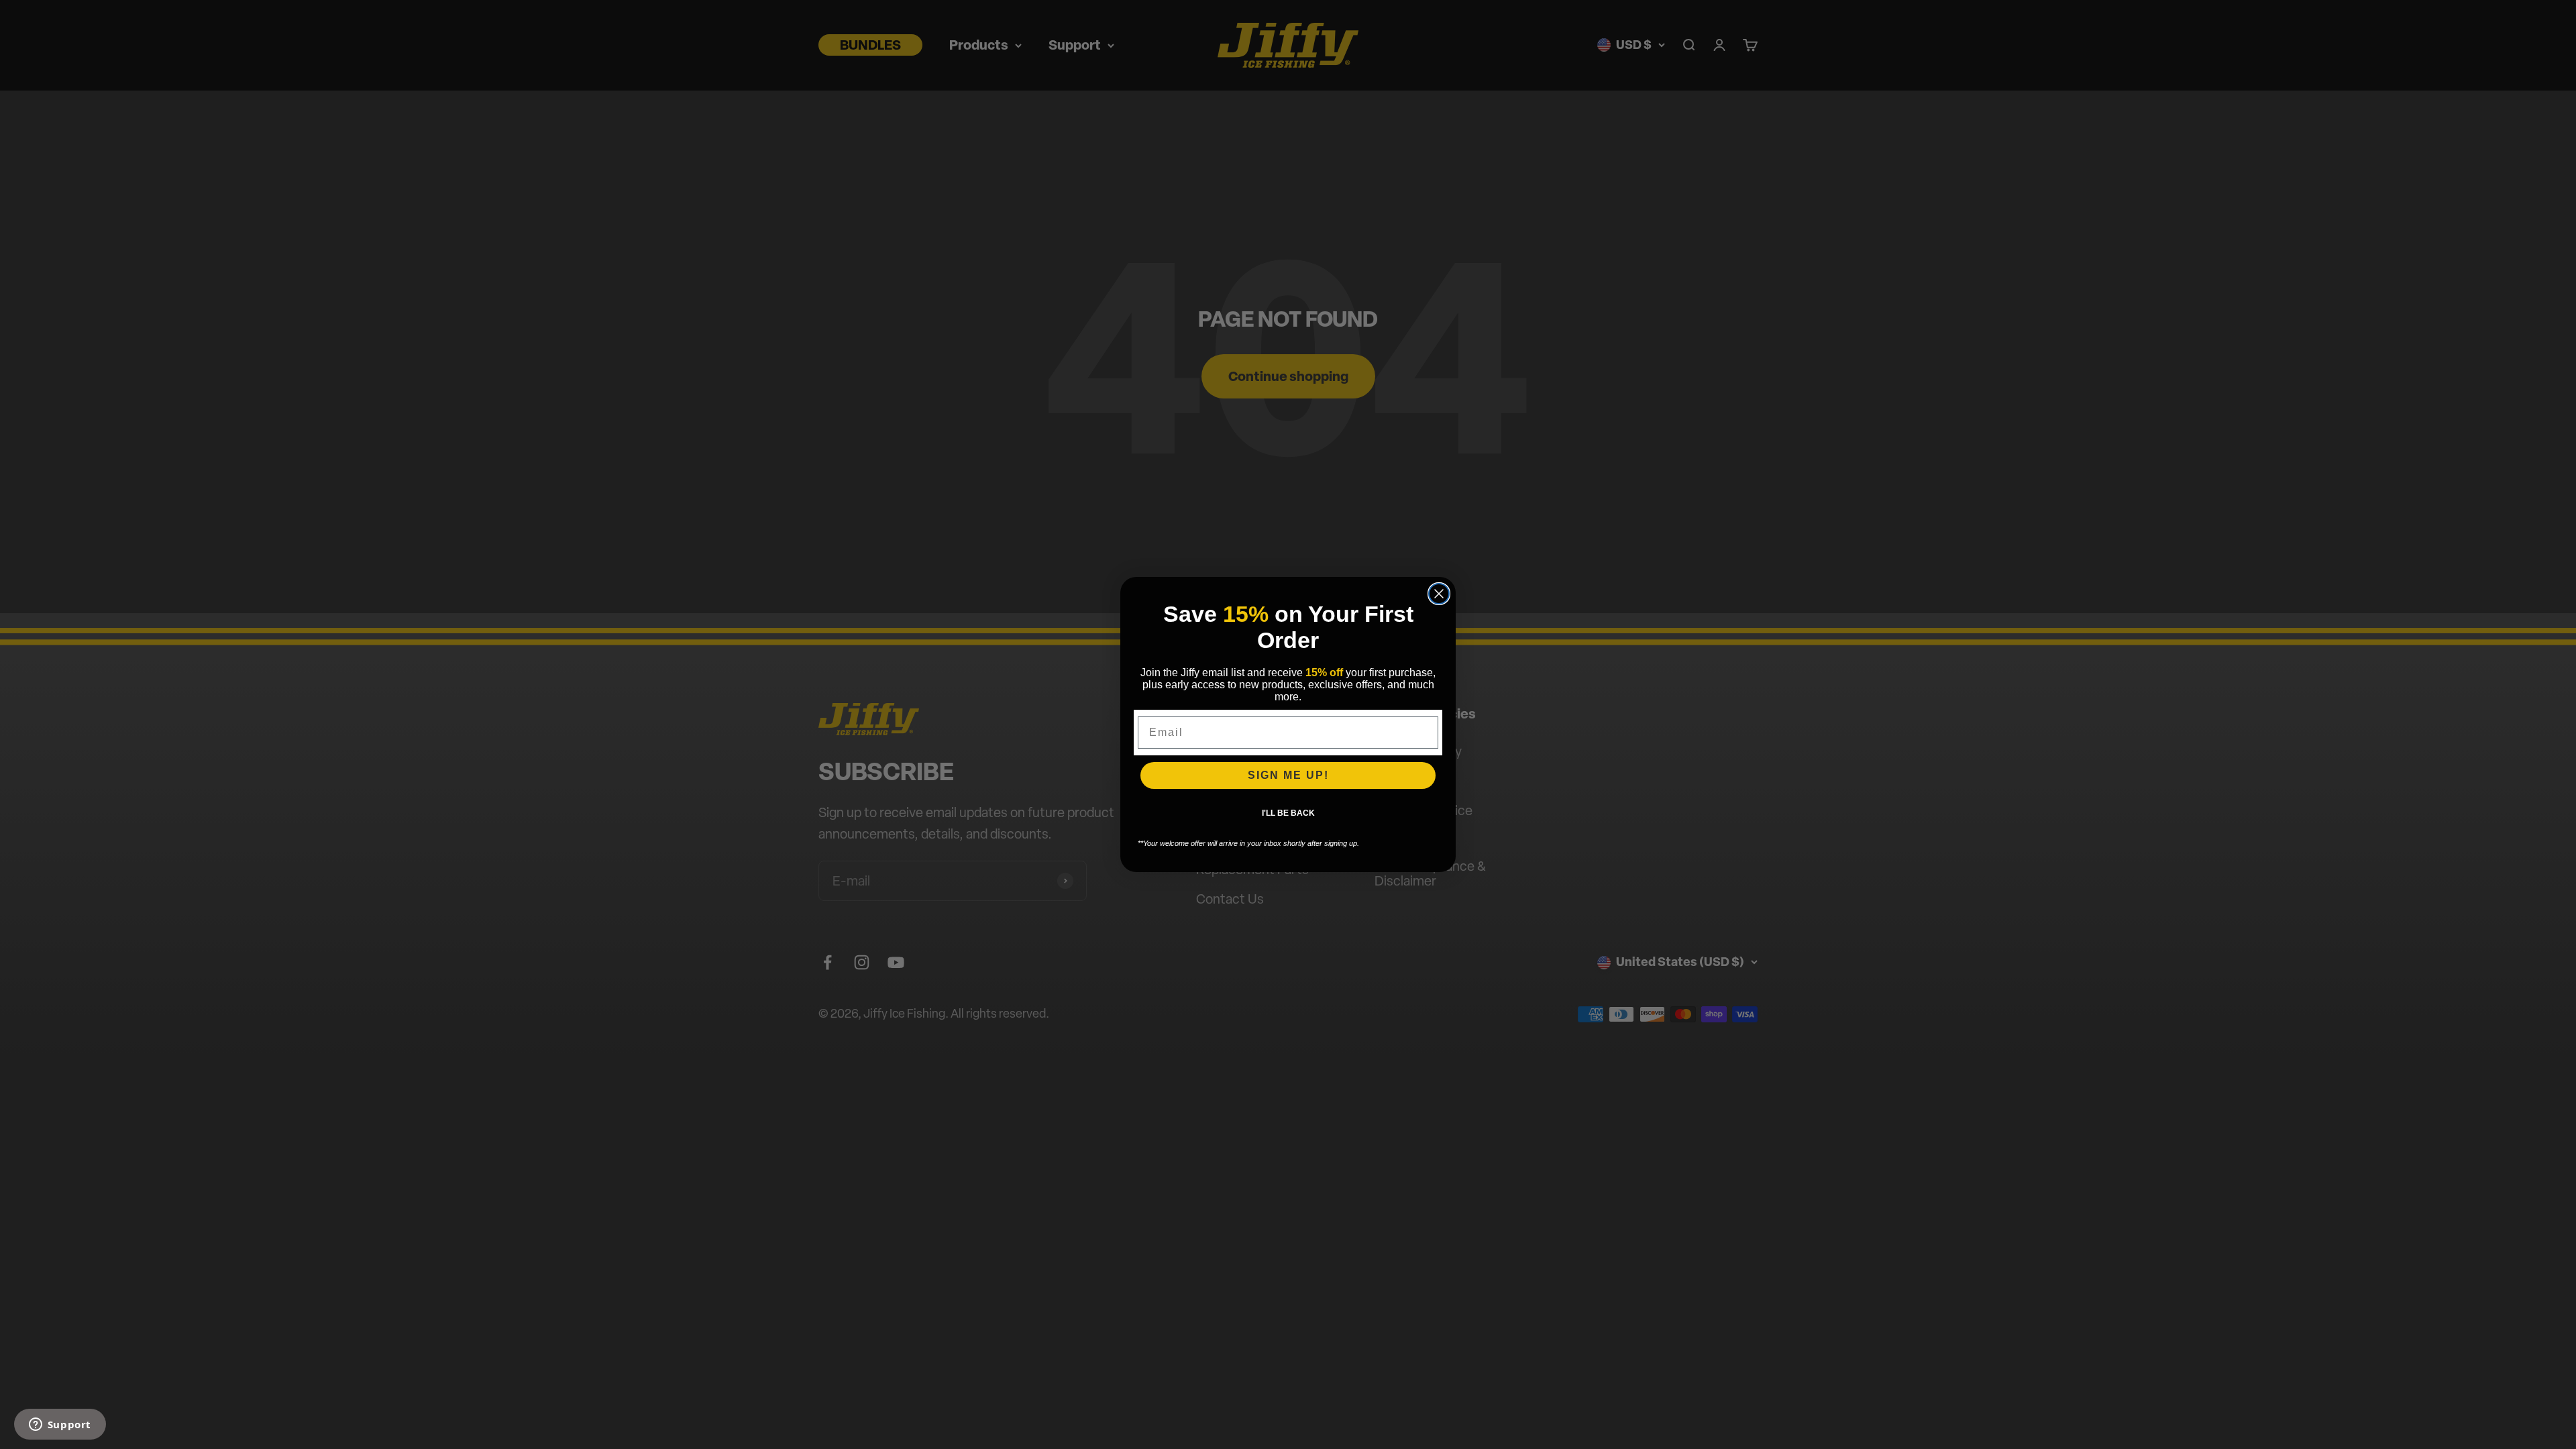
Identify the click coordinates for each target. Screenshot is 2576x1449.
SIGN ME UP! (1288, 775)
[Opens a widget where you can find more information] (60, 1426)
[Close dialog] (1439, 594)
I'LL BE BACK (1288, 813)
